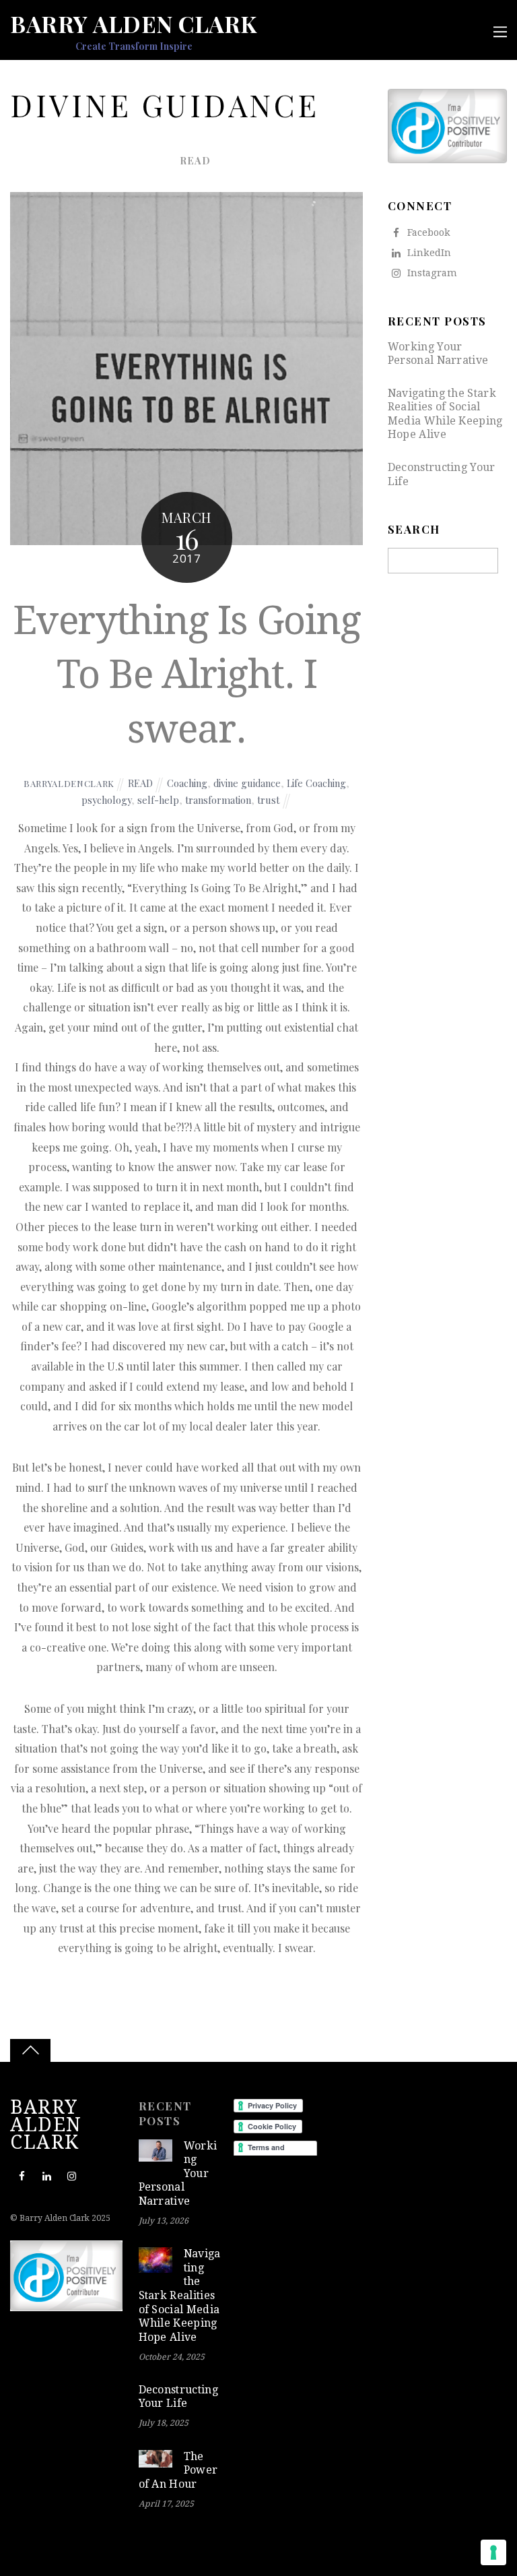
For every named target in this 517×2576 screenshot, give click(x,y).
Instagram (431, 273)
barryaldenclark (69, 783)
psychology (106, 800)
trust (268, 800)
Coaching (187, 783)
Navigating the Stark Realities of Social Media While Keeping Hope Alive (445, 414)
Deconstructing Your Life (442, 474)
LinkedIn (428, 253)
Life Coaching (316, 783)
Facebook (427, 232)
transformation (218, 800)
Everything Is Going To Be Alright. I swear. (187, 675)
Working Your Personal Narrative (438, 354)
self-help (158, 800)
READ (195, 160)
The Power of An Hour (178, 2470)
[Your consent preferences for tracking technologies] (493, 2552)
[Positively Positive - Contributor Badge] (447, 160)
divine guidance (247, 783)
